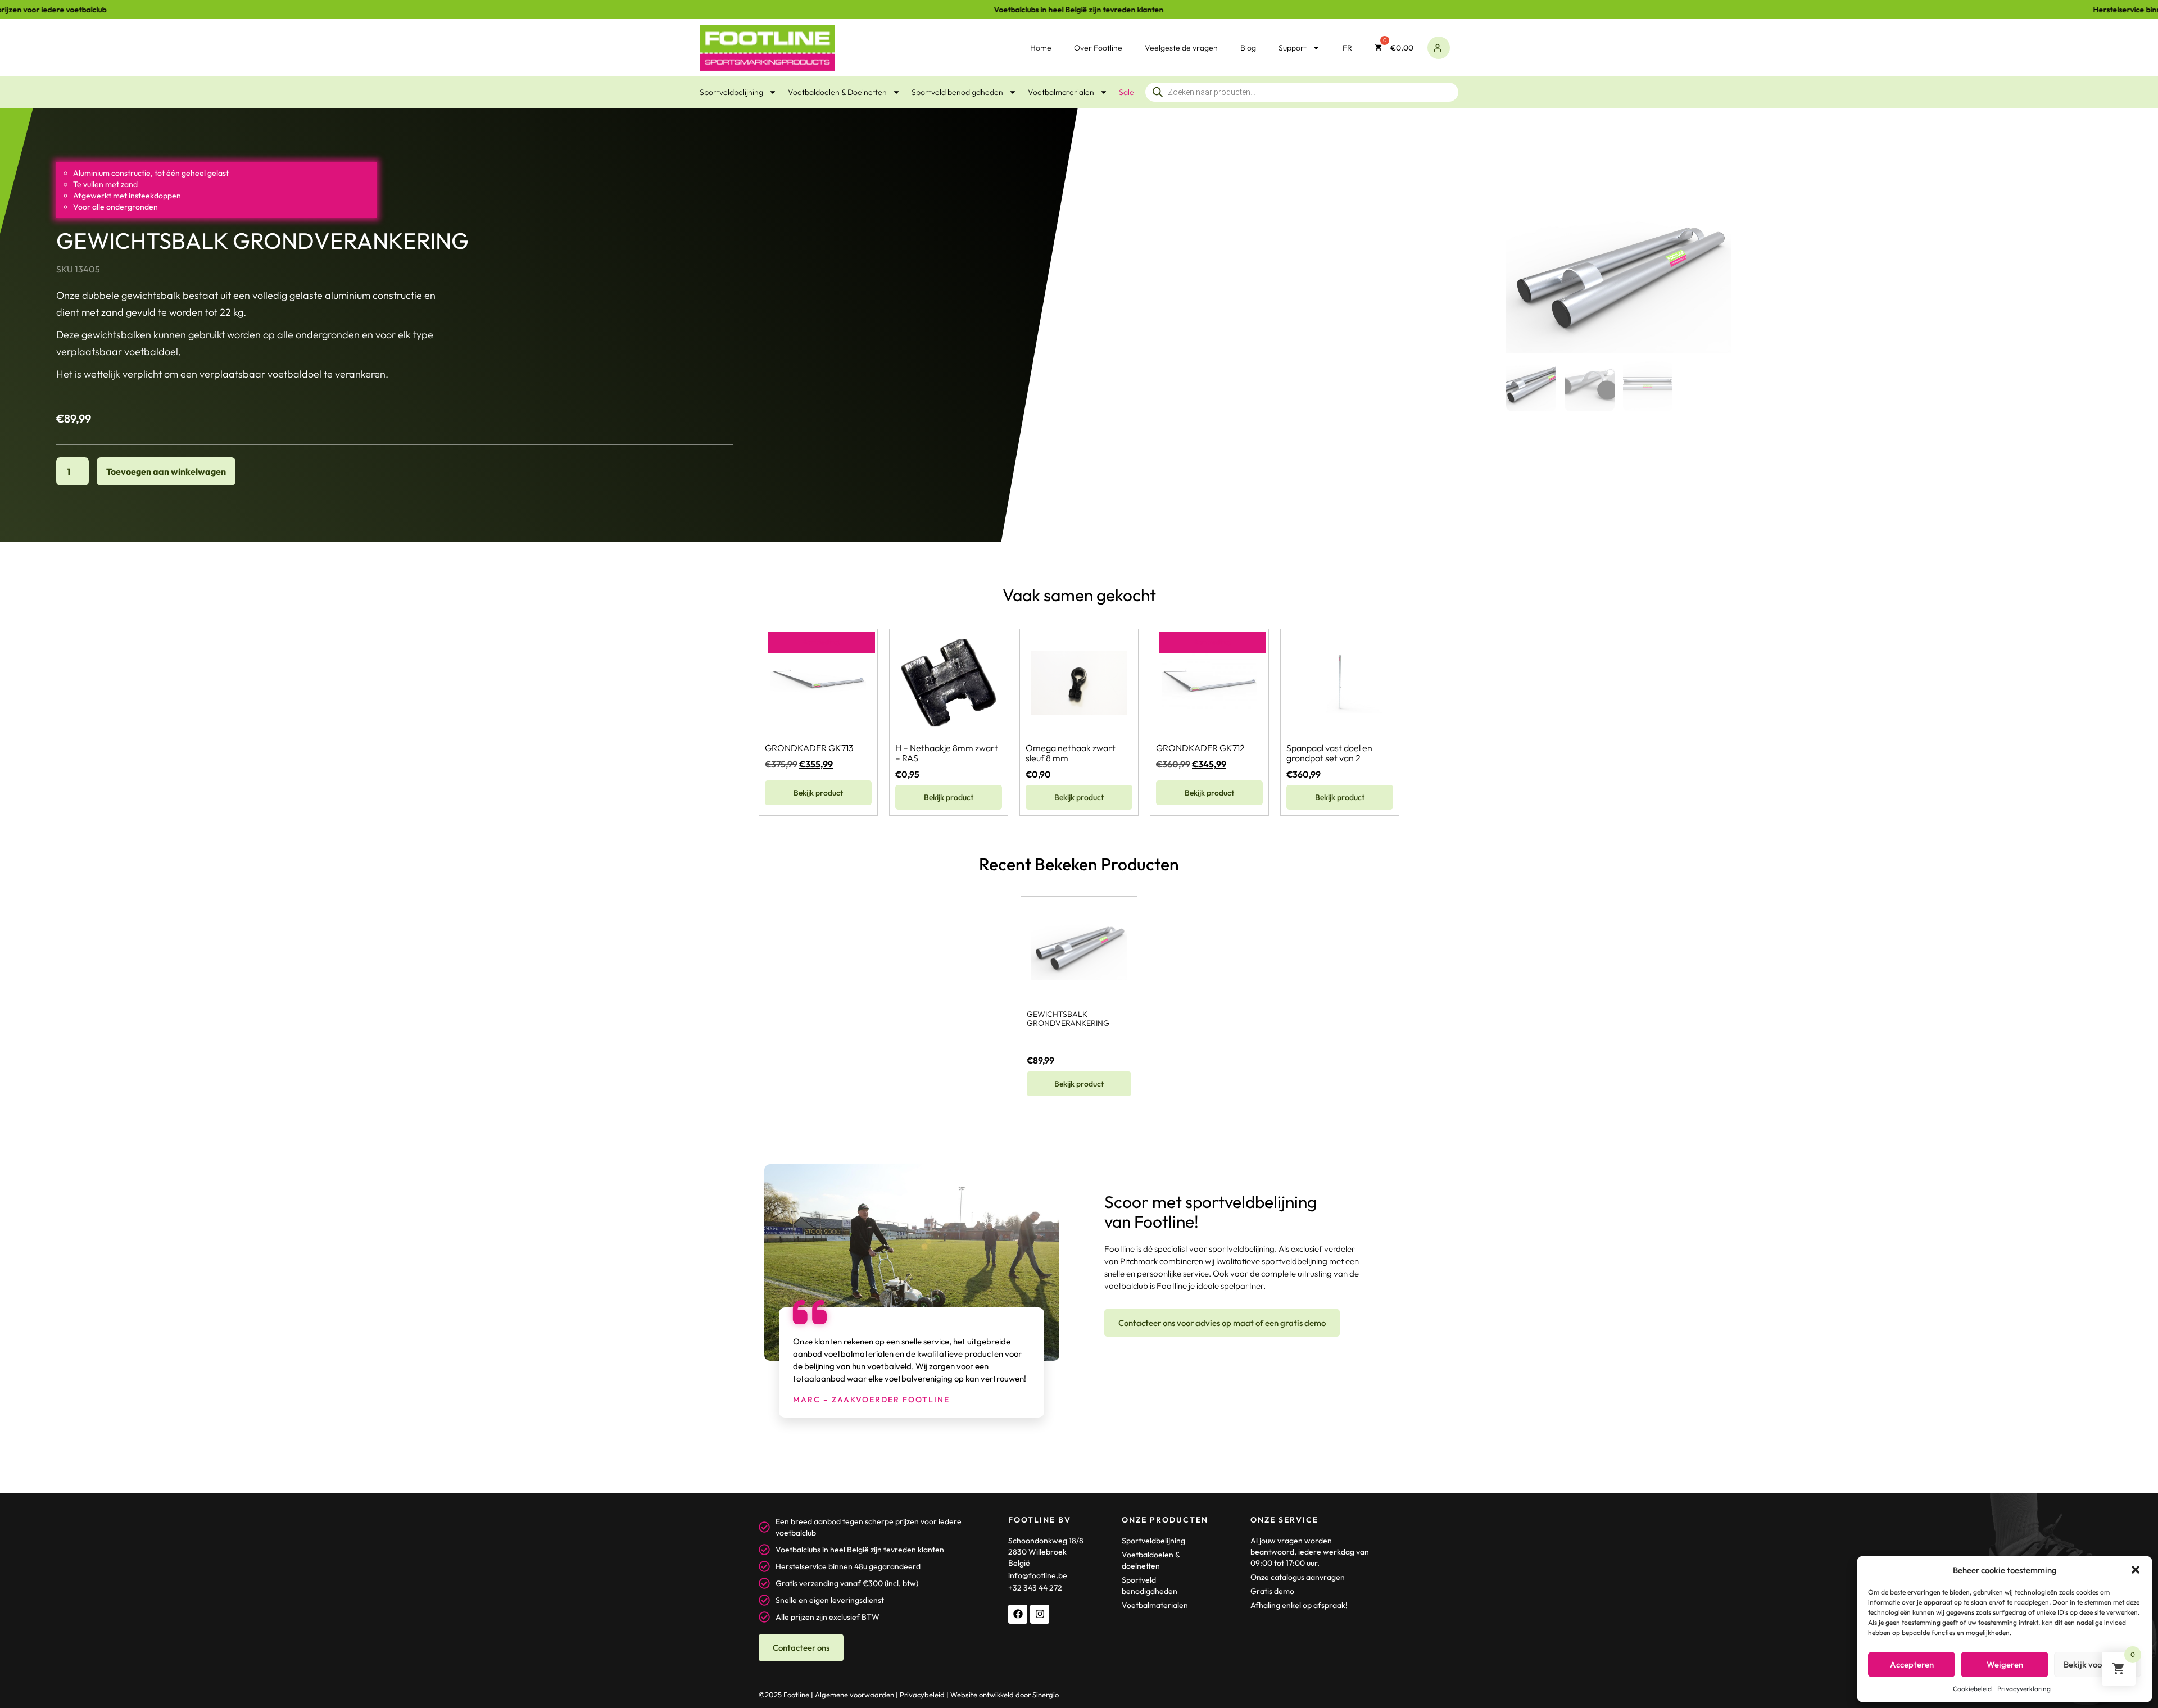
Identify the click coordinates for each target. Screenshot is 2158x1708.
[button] (2136, 1570)
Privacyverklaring (2024, 1689)
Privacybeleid (922, 1695)
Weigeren (2005, 1664)
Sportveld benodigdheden (957, 92)
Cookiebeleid (1972, 1689)
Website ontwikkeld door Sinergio (1005, 1695)
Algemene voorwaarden (854, 1695)
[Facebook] (1018, 1614)
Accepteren (1912, 1664)
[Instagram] (1040, 1614)
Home (1041, 48)
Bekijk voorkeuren (2097, 1664)
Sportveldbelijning (731, 92)
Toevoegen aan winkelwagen (166, 471)
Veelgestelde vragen (1181, 48)
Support (1293, 48)
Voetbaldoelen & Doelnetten (837, 92)
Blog (1248, 48)
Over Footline (1098, 48)
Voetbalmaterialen (1061, 92)
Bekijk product (818, 793)
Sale (1126, 92)
